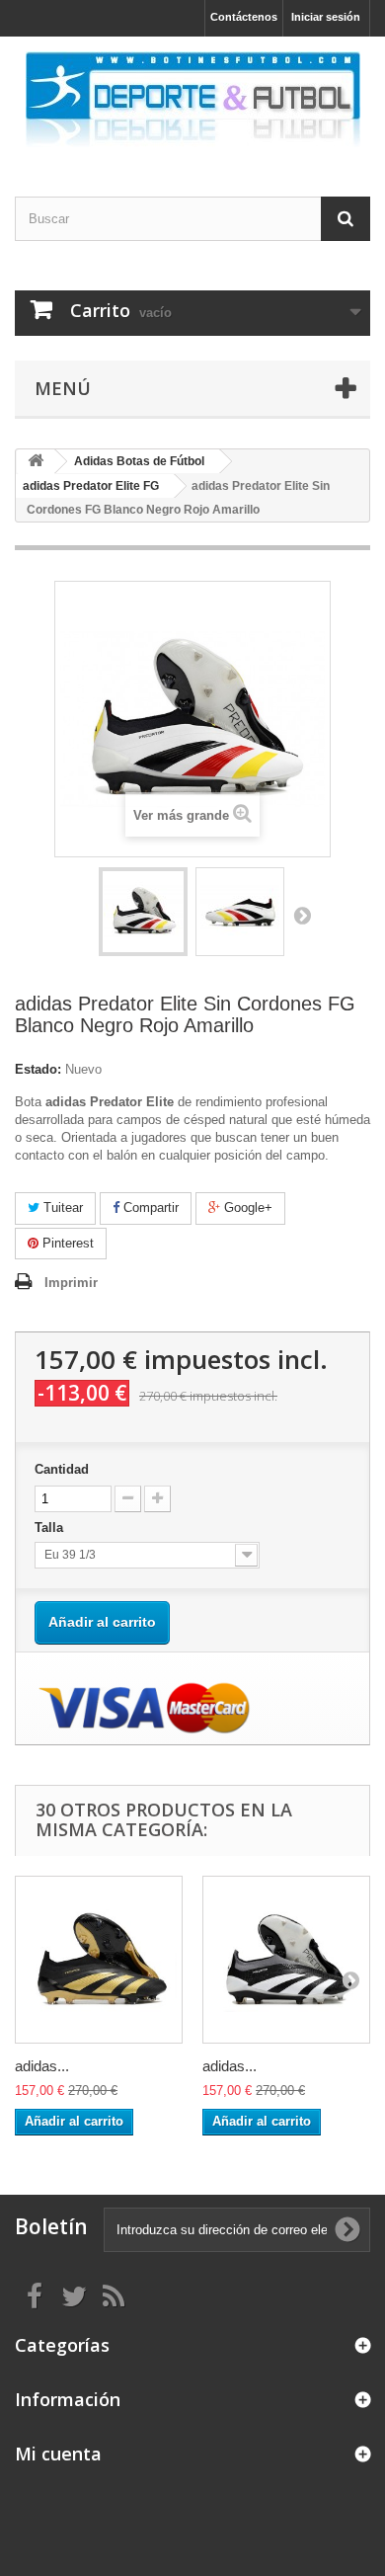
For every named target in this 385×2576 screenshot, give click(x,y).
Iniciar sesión (326, 17)
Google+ (246, 1207)
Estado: (38, 1069)
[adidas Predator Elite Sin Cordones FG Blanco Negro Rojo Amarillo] (143, 912)
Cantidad (62, 1469)
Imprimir (71, 1283)
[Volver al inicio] (36, 462)
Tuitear (61, 1207)
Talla (51, 1528)
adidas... (42, 2066)
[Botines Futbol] (192, 99)
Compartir (149, 1207)
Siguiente (302, 915)
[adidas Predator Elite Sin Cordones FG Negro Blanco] (286, 1960)
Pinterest (66, 1243)
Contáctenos (244, 17)
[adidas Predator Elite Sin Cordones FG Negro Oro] (99, 1960)
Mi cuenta (58, 2454)
